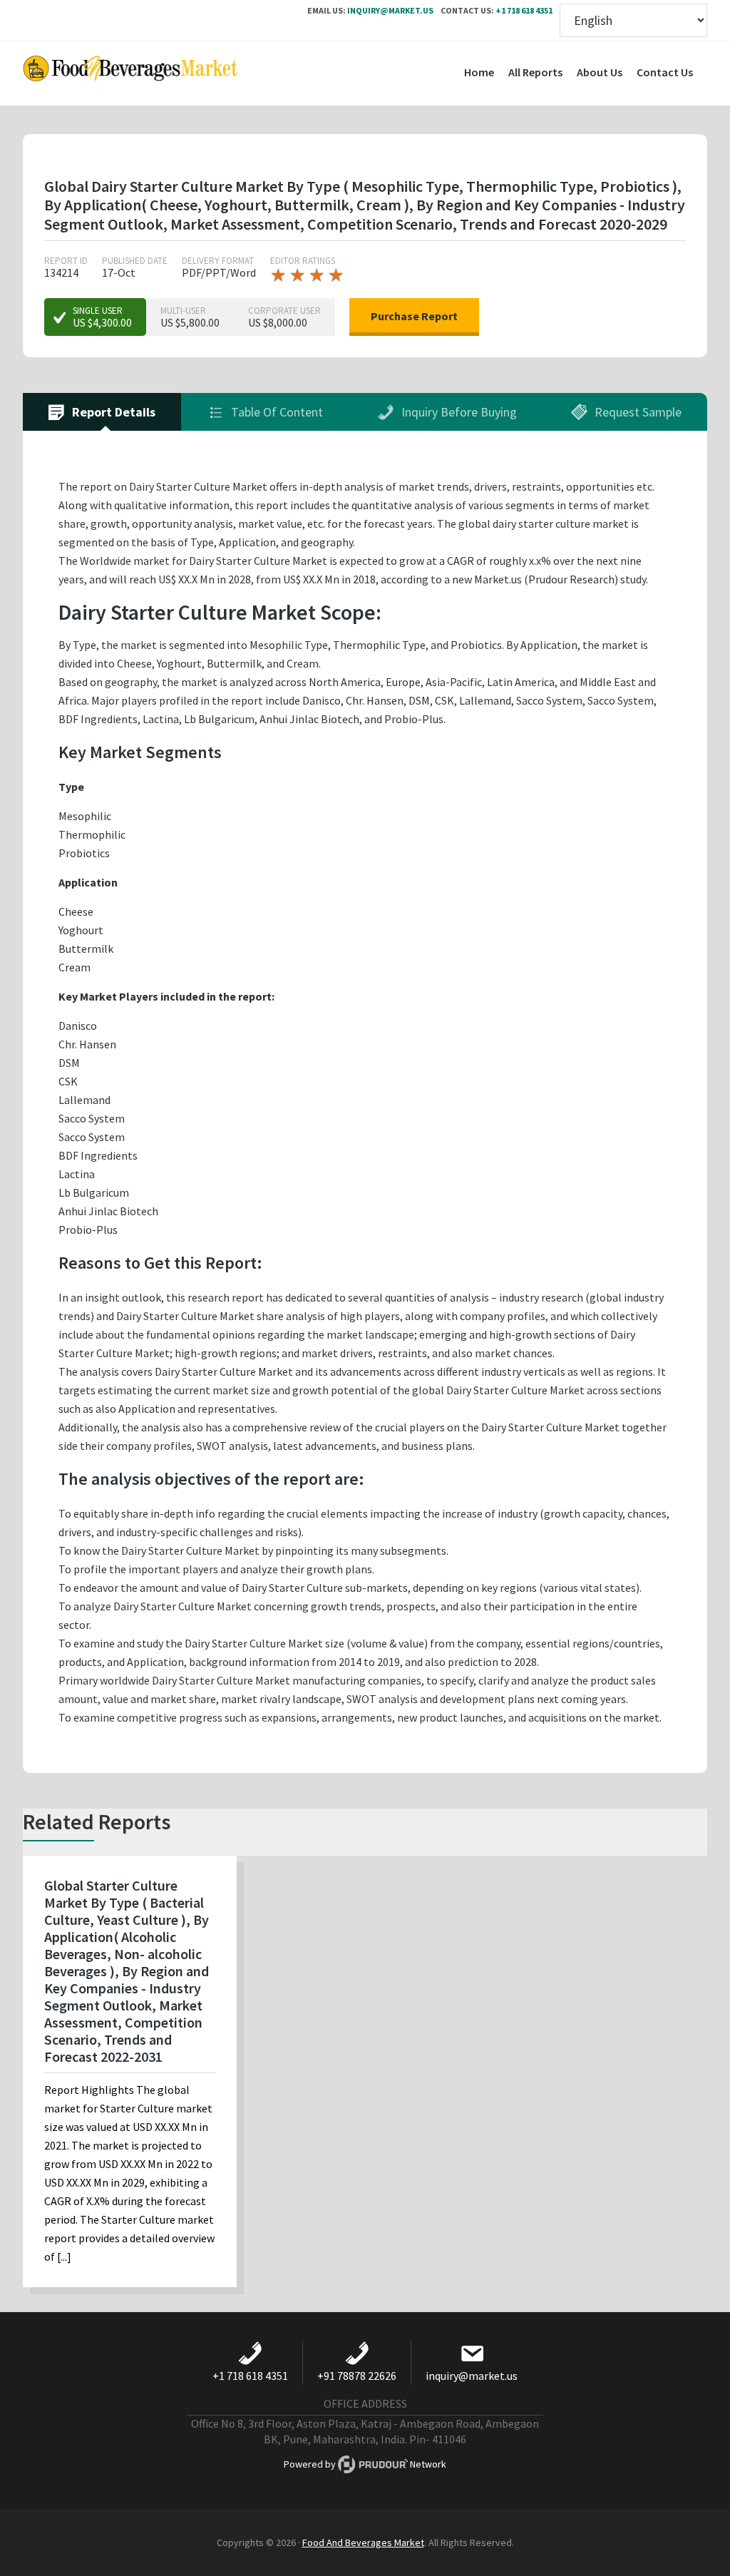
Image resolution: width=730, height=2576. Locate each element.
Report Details (112, 412)
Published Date (135, 261)
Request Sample (637, 412)
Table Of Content (276, 412)
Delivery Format (218, 261)
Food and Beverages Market (130, 73)
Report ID (66, 261)
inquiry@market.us (390, 10)
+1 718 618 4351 (524, 10)
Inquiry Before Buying (458, 412)
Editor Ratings (303, 261)
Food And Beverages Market (363, 2542)
